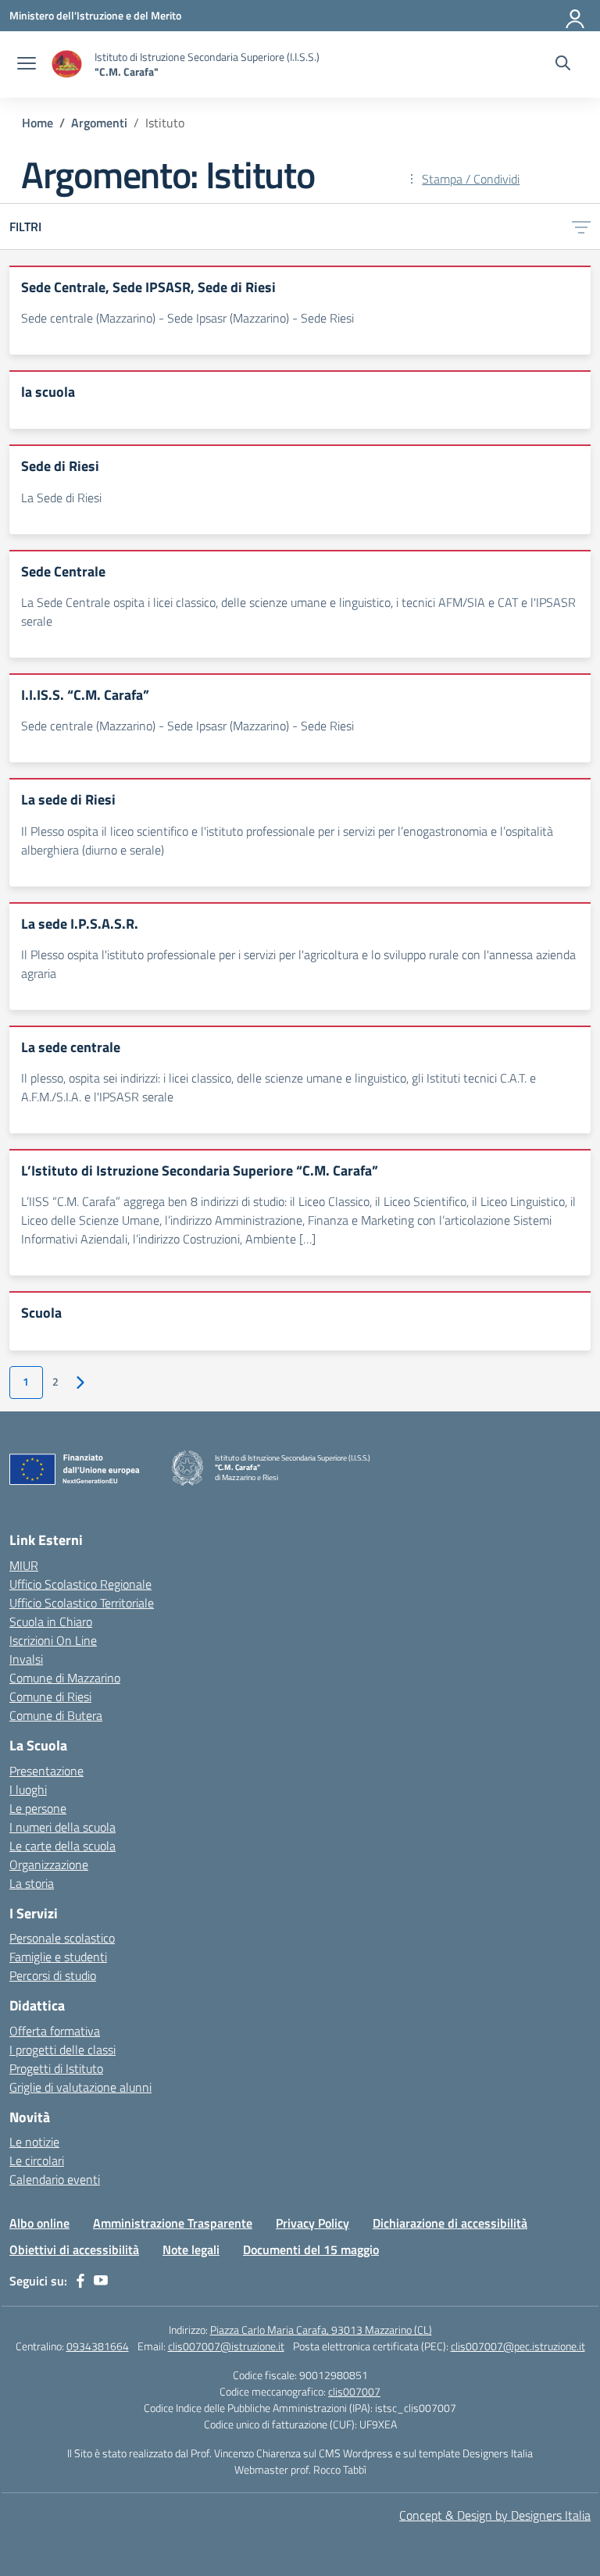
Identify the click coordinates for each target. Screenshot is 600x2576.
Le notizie (34, 2142)
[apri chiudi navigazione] (27, 65)
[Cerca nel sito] (563, 65)
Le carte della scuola (62, 1846)
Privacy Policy (312, 2223)
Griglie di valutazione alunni (80, 2087)
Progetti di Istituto (56, 2068)
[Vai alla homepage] (67, 64)
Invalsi (26, 1659)
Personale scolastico (62, 1938)
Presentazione (46, 1771)
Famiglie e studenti (58, 1957)
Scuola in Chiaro (51, 1622)
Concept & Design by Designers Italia (495, 2515)
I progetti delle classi (62, 2050)
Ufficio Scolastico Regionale (80, 1584)
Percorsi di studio (53, 1975)
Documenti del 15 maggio (311, 2250)
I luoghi (28, 1789)
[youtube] (101, 2281)
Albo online (39, 2223)
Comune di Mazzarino (65, 1678)
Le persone (38, 1808)
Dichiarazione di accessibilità (450, 2223)
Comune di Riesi (50, 1697)
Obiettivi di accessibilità (74, 2250)
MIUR (24, 1565)
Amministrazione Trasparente (173, 2223)
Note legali (191, 2250)
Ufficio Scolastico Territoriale (82, 1603)
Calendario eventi (55, 2179)
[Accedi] (576, 16)
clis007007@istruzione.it (226, 2346)
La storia (32, 1883)
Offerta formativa (55, 2031)
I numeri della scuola (62, 1827)
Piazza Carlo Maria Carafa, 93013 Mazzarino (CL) (321, 2330)
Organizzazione (49, 1864)
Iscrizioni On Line (53, 1640)
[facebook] (80, 2281)
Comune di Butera (56, 1715)
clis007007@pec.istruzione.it (518, 2346)
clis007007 (354, 2391)
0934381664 (98, 2346)
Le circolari (37, 2160)
